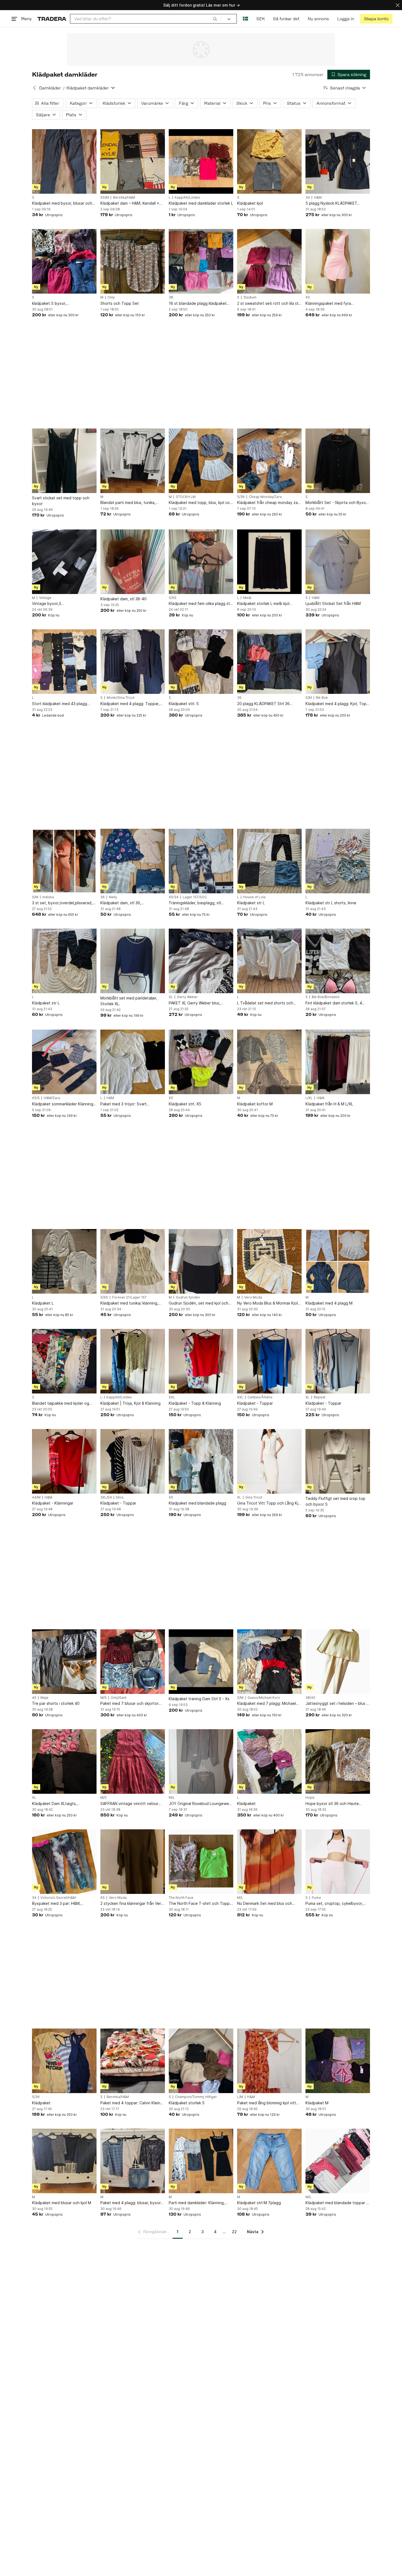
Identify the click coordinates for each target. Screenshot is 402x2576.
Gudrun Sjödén (188, 1297)
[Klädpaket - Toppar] (269, 1361)
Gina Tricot (254, 1497)
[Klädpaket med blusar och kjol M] (64, 2161)
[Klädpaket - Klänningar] (64, 1461)
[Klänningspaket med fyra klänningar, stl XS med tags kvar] (338, 261)
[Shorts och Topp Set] (133, 261)
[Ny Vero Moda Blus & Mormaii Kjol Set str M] (269, 1261)
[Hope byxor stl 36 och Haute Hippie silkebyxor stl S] (338, 1761)
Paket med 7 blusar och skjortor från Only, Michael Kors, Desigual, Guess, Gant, (131, 1704)
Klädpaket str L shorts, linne (331, 903)
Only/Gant (119, 1698)
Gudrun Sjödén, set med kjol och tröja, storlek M (199, 1303)
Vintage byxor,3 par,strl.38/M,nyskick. (51, 604)
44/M (36, 1497)
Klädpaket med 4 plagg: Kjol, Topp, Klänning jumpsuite (338, 704)
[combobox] (146, 19)
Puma (316, 1898)
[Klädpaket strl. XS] (201, 1062)
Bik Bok (322, 698)
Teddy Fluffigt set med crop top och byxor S (335, 1501)
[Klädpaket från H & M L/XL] (338, 1062)
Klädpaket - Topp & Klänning (195, 1403)
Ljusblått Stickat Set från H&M (333, 603)
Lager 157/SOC (195, 897)
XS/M (105, 198)
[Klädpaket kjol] (269, 161)
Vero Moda (253, 1297)
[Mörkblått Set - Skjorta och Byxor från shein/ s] (338, 461)
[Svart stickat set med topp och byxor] (64, 461)
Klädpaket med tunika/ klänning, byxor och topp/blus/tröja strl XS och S (130, 1303)
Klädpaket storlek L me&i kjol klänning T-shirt (263, 604)
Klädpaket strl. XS (185, 1104)
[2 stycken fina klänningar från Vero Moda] (133, 1862)
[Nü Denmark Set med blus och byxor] (269, 1862)
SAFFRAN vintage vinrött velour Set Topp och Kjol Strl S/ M (129, 1804)
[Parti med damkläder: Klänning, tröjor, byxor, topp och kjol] (201, 2161)
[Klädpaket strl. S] (201, 662)
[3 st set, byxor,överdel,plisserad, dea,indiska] (64, 861)
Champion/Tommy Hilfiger (196, 2097)
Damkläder (50, 88)
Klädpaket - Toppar (255, 1403)
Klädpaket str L (251, 903)
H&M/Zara (52, 1098)
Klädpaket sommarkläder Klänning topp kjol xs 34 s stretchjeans (63, 1104)
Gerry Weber (187, 997)
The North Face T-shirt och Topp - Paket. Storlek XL (201, 1904)
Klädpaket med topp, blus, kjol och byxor (200, 503)
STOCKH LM (186, 497)
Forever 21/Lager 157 (129, 1297)
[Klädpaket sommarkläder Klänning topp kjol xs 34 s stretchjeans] (64, 1062)
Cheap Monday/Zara (265, 497)
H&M (318, 198)
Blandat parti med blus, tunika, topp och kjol (128, 503)
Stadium (250, 297)
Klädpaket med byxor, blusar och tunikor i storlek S (62, 203)
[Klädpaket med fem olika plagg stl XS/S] (201, 562)
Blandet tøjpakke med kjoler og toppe (61, 1403)
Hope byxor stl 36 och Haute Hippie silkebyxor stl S (332, 1804)
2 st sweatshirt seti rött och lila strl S (269, 304)
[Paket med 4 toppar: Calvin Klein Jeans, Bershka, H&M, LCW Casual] (133, 2061)
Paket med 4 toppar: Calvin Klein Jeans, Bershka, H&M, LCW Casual (131, 2103)
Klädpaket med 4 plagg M (329, 1303)
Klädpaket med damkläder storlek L (201, 203)
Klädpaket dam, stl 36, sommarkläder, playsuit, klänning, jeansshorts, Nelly (130, 903)
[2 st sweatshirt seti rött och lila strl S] (269, 261)
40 (34, 1698)
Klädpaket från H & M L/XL (329, 1104)
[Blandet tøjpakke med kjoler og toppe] (64, 1361)
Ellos (120, 1497)
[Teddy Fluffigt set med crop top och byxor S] (338, 1461)
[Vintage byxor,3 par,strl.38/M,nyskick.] (64, 562)
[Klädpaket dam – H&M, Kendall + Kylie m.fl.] (133, 161)
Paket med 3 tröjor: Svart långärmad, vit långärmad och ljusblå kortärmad (127, 1104)
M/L (172, 1798)
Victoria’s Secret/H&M (58, 1898)
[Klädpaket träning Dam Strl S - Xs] (201, 1662)
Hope (310, 1798)
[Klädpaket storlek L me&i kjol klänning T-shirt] (269, 562)
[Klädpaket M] (338, 2061)
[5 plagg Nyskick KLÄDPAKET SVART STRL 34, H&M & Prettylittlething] (338, 161)
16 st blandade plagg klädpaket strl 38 (198, 304)
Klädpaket (246, 1803)
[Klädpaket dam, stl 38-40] (133, 562)
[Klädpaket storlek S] (201, 2061)
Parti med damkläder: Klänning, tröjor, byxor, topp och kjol (197, 2203)
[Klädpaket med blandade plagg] (201, 1461)
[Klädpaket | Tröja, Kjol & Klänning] (133, 1361)
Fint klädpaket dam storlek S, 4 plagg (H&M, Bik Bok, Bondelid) (334, 1003)
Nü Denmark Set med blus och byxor (265, 1904)
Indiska (48, 897)
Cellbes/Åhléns (260, 1397)
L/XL (309, 1098)
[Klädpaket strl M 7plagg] (269, 2161)
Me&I (247, 598)
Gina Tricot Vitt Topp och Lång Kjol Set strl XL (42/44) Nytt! (269, 1503)
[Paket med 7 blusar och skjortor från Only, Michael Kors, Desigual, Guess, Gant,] (133, 1662)
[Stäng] (398, 5)
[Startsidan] (52, 19)
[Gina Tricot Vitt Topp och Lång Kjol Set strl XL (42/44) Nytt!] (269, 1461)
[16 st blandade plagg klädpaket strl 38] (201, 261)
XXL (172, 1397)
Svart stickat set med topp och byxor (61, 501)
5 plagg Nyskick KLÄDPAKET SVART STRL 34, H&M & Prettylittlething (331, 203)
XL (171, 997)
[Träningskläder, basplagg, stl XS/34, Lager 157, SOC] (201, 861)
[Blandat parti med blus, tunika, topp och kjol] (133, 461)
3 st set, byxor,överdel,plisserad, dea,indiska (62, 903)
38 (171, 297)
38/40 (310, 1698)
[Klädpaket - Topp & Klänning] (201, 1361)
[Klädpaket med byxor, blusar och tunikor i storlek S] (64, 161)
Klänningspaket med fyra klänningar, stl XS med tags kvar (334, 304)
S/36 (241, 497)
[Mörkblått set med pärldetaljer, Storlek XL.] (133, 961)
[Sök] (215, 19)
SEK (260, 19)
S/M (309, 698)
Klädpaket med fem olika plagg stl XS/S (200, 604)
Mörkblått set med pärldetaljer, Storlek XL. (129, 1001)
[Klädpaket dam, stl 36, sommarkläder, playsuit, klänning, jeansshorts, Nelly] (133, 861)
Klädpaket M (317, 2103)
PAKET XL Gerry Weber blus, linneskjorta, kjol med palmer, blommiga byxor (195, 1003)
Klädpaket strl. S (184, 704)
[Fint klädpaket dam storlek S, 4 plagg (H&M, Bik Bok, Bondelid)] (338, 961)
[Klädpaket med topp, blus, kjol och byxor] (201, 461)
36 (239, 698)
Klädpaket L (43, 1303)
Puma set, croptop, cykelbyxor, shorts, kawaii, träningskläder (334, 1904)
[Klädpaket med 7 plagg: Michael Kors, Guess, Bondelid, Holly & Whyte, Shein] (269, 1662)
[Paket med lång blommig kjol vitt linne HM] (269, 2061)
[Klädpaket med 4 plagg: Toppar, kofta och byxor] (133, 662)
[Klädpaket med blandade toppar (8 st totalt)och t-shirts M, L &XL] (338, 2161)
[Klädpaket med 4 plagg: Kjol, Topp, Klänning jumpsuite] (338, 662)
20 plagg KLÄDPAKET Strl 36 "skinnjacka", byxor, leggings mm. (267, 704)
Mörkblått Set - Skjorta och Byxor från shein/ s (336, 503)
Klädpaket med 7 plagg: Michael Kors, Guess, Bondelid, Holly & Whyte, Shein (266, 1704)
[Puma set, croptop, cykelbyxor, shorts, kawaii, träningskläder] (338, 1862)
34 (308, 198)
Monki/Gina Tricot (121, 698)
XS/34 (174, 897)
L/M (240, 2097)
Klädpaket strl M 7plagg (259, 2203)
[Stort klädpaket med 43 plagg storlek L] (64, 662)
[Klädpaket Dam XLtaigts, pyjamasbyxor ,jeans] (64, 1761)
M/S (104, 1698)
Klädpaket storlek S (187, 2103)
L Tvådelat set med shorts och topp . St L (265, 1003)
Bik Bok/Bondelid (326, 997)
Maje (44, 1698)
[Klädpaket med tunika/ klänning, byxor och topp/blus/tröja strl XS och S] (133, 1261)
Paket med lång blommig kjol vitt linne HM (267, 2103)
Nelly (113, 897)
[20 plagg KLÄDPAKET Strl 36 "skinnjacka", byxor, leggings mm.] (269, 662)
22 (234, 2232)
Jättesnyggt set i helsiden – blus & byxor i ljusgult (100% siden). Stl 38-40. (337, 1704)
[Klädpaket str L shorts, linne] (338, 861)
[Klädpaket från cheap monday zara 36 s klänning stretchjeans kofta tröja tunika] (269, 461)
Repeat (320, 1397)
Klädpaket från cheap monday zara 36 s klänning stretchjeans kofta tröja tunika (269, 503)
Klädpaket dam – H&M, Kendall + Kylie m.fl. (130, 203)
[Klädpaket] (269, 1761)
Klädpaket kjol (250, 203)
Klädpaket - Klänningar (53, 1503)
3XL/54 (106, 1497)
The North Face (181, 1898)
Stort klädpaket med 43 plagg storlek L (59, 704)
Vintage (45, 598)
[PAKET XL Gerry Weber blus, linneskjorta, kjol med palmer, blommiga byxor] (201, 961)
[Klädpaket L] (64, 1261)
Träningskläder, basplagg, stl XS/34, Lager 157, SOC (195, 903)
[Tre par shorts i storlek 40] (64, 1662)
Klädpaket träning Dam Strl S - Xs (199, 1699)
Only (111, 297)
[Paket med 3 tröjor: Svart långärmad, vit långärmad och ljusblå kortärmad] (133, 1062)
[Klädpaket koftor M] (269, 1062)
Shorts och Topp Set (120, 303)
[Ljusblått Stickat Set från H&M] (338, 562)
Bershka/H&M (124, 198)
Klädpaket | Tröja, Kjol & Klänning (130, 1403)
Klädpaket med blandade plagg (197, 1503)
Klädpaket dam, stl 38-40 (123, 599)
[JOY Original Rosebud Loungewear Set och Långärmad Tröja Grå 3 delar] (201, 1761)
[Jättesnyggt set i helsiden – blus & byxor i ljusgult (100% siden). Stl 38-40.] (338, 1662)
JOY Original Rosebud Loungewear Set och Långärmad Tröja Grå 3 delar (201, 1804)
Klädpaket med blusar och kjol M (62, 2203)
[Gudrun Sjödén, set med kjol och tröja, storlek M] (201, 1261)
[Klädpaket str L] (269, 861)
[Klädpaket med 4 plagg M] (338, 1261)
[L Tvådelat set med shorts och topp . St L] (269, 961)
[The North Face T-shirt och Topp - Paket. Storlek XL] (201, 1862)
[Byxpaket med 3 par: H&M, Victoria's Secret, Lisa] (64, 1862)
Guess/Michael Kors (264, 1698)
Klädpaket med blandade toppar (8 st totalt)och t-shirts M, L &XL (338, 2203)
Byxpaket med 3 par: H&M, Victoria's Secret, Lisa (56, 1904)
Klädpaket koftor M (255, 1104)
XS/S (36, 1098)
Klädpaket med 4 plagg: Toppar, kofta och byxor (130, 704)
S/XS (173, 598)
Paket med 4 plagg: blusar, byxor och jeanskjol (131, 2203)
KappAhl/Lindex (187, 198)
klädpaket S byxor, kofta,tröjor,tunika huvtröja (56, 304)
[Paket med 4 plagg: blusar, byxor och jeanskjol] (133, 2161)
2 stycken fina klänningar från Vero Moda (132, 1904)
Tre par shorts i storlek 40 (56, 1703)
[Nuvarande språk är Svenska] (245, 19)
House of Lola (254, 897)
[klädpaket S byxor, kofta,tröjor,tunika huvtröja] (64, 261)
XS (308, 297)
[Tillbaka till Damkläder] (34, 88)
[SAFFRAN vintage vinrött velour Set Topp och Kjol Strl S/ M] (133, 1761)
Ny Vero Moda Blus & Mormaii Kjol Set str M (267, 1303)
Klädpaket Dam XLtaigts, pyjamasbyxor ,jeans (54, 1804)
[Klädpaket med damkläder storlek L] (201, 161)
